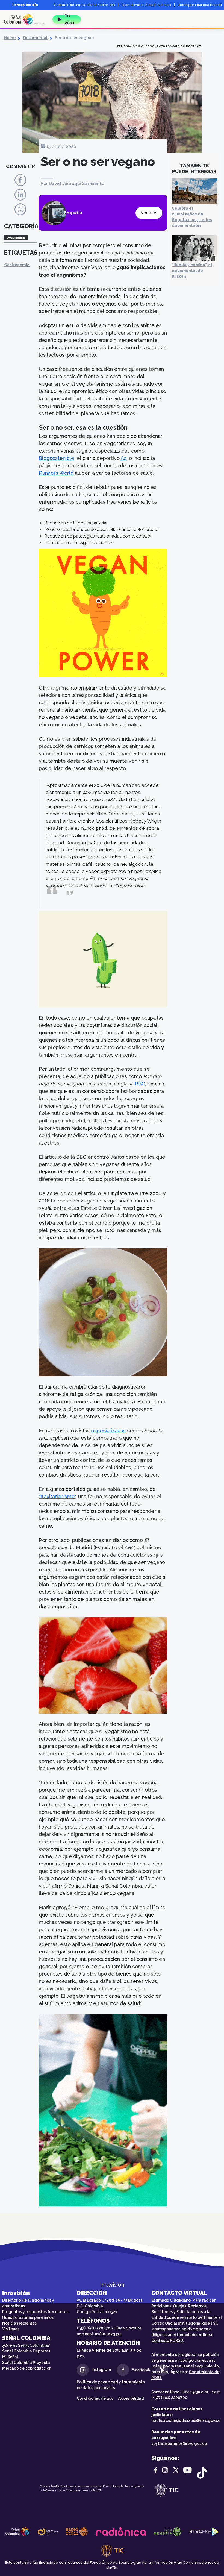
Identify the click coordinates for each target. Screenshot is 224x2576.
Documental (35, 38)
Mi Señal (10, 2357)
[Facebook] (20, 180)
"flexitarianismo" (57, 1496)
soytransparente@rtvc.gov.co (179, 2443)
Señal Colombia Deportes (26, 2351)
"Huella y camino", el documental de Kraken (192, 271)
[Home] (26, 19)
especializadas (108, 1431)
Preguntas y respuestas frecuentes (35, 2312)
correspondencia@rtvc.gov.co (180, 2329)
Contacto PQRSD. (168, 2340)
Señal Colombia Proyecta (26, 2363)
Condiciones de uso (95, 2398)
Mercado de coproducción (27, 2368)
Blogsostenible (57, 458)
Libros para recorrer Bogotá (200, 5)
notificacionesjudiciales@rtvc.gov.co (186, 2420)
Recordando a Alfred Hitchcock (146, 5)
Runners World (56, 473)
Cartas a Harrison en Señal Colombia (85, 5)
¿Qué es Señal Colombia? (26, 2345)
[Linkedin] (20, 194)
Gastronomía (17, 265)
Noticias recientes (19, 2323)
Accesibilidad (131, 2398)
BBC (140, 1084)
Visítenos (11, 2329)
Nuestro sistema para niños (28, 2317)
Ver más (149, 213)
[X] (20, 209)
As (124, 458)
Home (10, 38)
